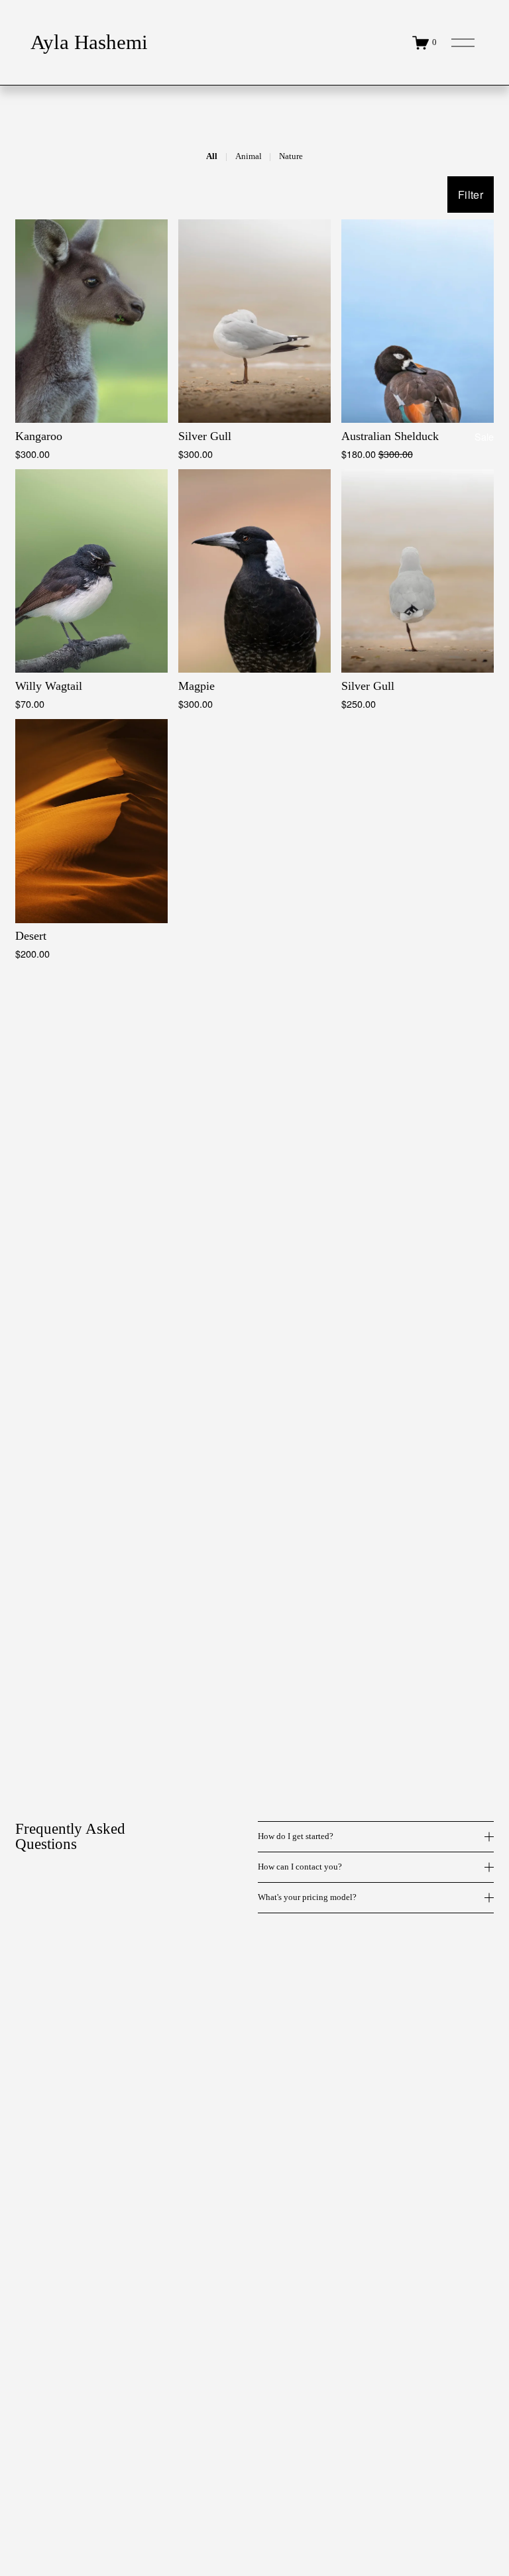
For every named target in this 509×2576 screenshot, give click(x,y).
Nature (291, 156)
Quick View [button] (92, 399)
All (212, 156)
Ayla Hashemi (89, 42)
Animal (249, 156)
